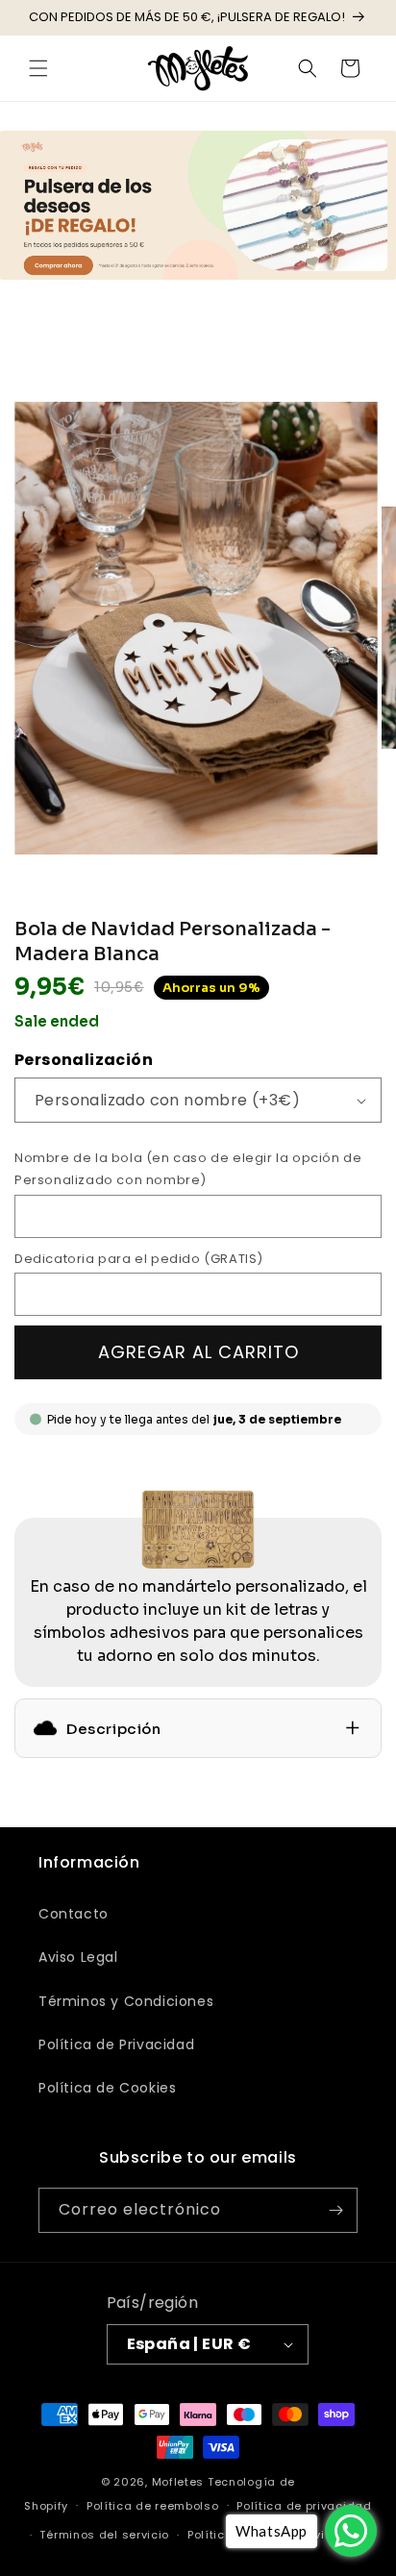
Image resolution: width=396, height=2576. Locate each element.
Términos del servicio (104, 2535)
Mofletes (178, 2482)
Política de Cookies (107, 2088)
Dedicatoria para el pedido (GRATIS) (139, 1259)
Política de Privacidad (116, 2044)
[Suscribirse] (335, 2210)
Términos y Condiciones (126, 2001)
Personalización (84, 1060)
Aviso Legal (78, 1957)
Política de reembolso (153, 2506)
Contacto (74, 1914)
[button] (38, 68)
